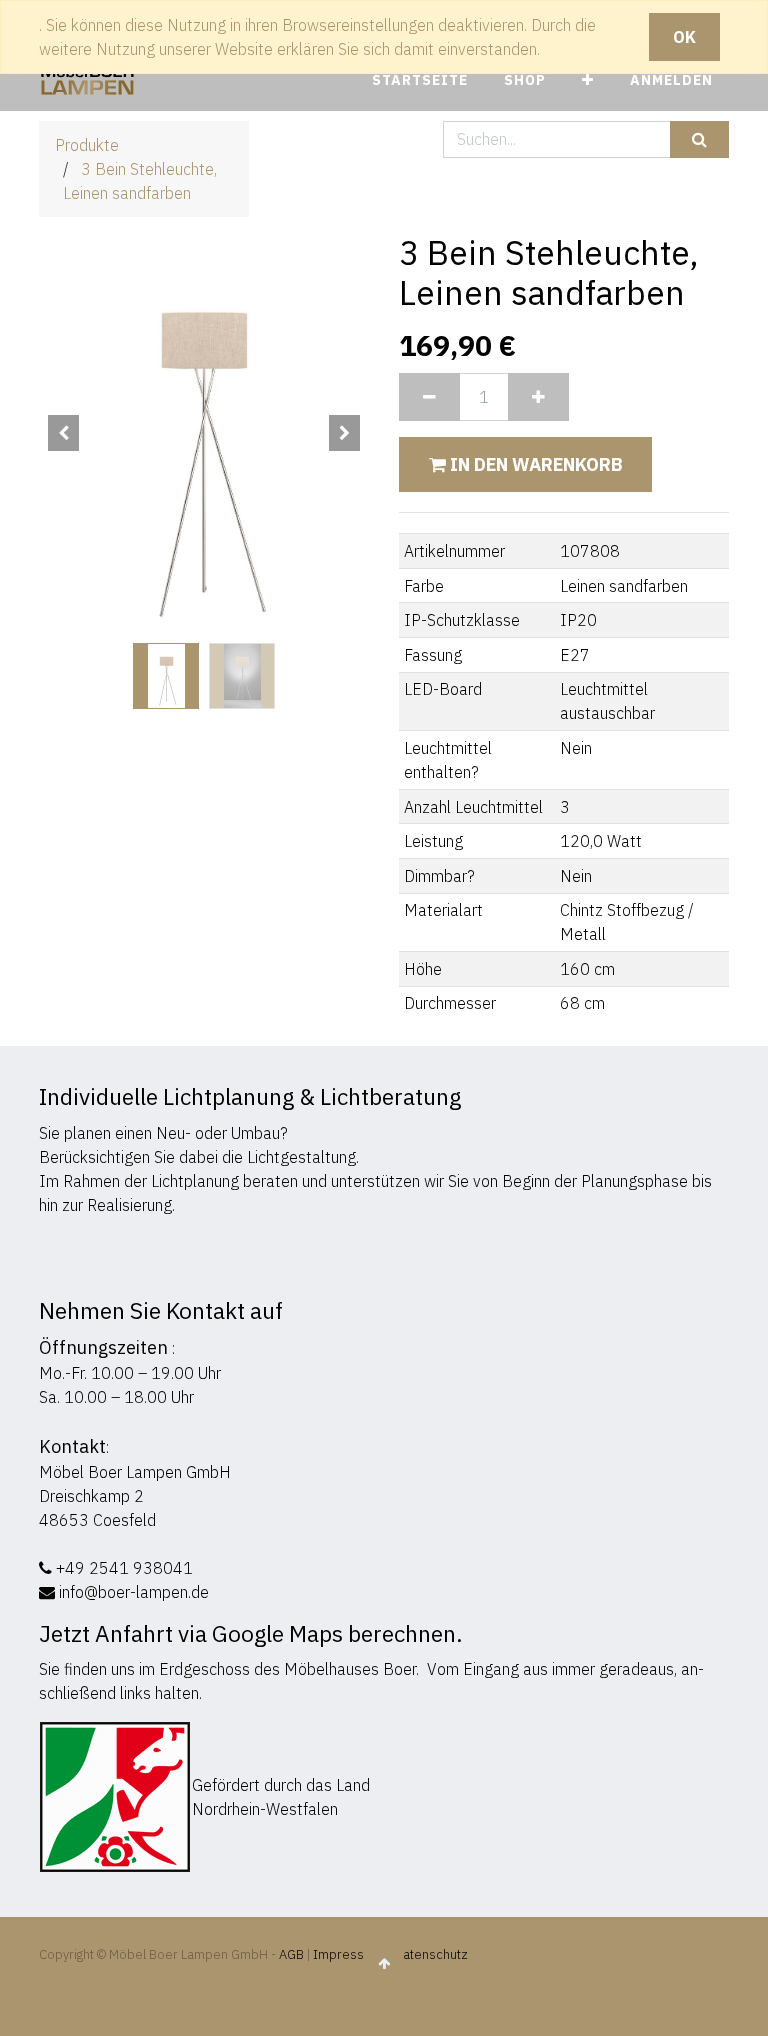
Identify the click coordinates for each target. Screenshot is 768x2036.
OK (684, 37)
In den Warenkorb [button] (534, 464)
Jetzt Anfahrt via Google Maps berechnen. (251, 1633)
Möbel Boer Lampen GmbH (135, 1472)
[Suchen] (699, 139)
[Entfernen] (429, 397)
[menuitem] (420, 80)
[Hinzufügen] (538, 397)
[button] (588, 80)
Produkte (87, 145)
